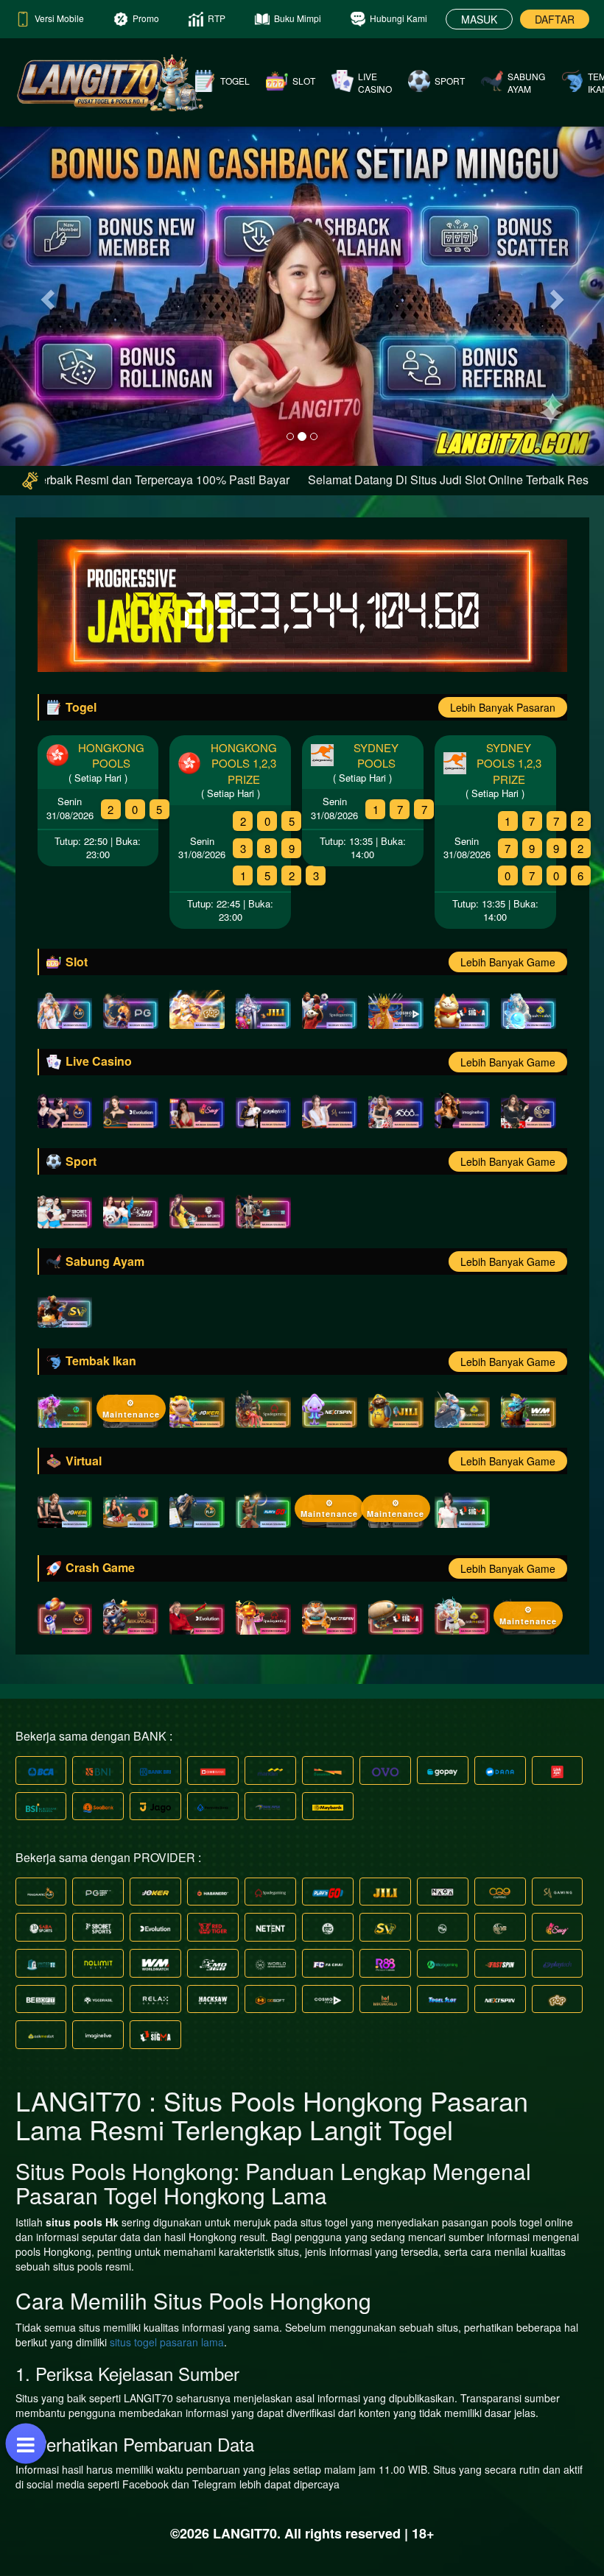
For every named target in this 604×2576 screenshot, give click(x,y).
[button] (45, 296)
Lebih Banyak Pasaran (503, 707)
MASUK (479, 19)
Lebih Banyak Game (508, 962)
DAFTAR (555, 19)
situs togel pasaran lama (167, 2342)
